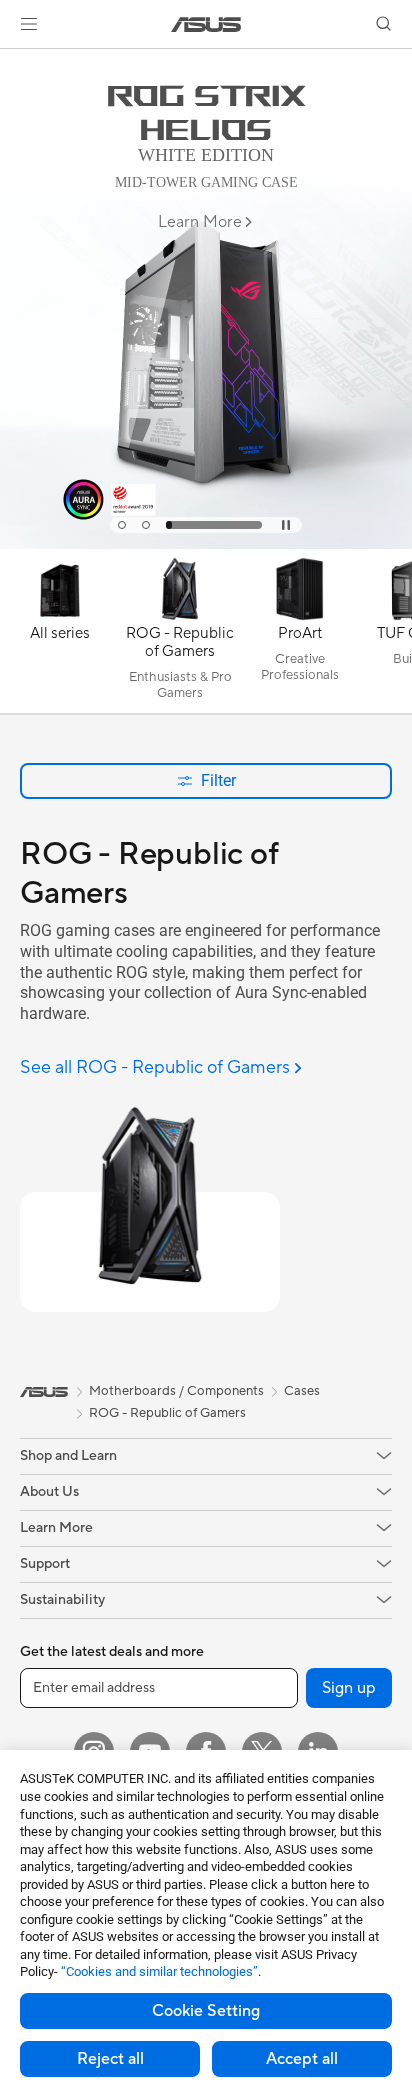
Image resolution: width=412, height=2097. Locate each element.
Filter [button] (218, 780)
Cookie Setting (206, 2011)
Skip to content (12, 61)
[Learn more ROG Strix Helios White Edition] (206, 544)
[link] (206, 24)
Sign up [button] (349, 1688)
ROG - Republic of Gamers (167, 1413)
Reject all (110, 2059)
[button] (29, 24)
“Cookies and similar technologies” (159, 1971)
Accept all (302, 2059)
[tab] (122, 525)
